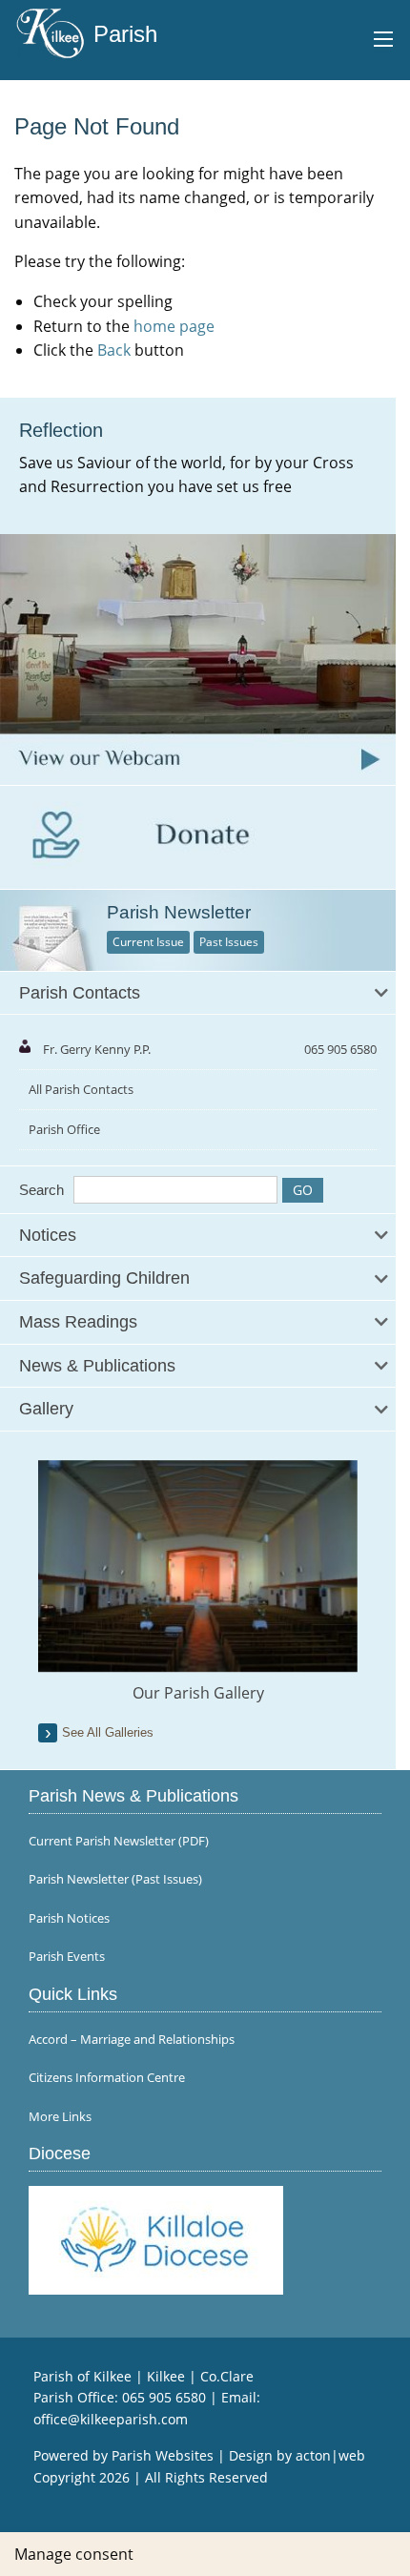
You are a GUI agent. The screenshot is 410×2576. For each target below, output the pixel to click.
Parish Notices (69, 1918)
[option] (198, 1582)
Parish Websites (163, 2455)
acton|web (330, 2455)
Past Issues (229, 942)
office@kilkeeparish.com (111, 2419)
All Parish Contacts (81, 1089)
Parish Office (64, 1129)
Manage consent (74, 2554)
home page (174, 326)
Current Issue (148, 942)
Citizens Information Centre (107, 2078)
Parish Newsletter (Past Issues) (115, 1879)
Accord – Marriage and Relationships (132, 2040)
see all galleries (108, 1732)
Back (114, 350)
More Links (60, 2117)
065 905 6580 (164, 2397)
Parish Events (67, 1957)
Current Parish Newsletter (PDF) (119, 1841)
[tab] (198, 994)
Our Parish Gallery (198, 1693)
